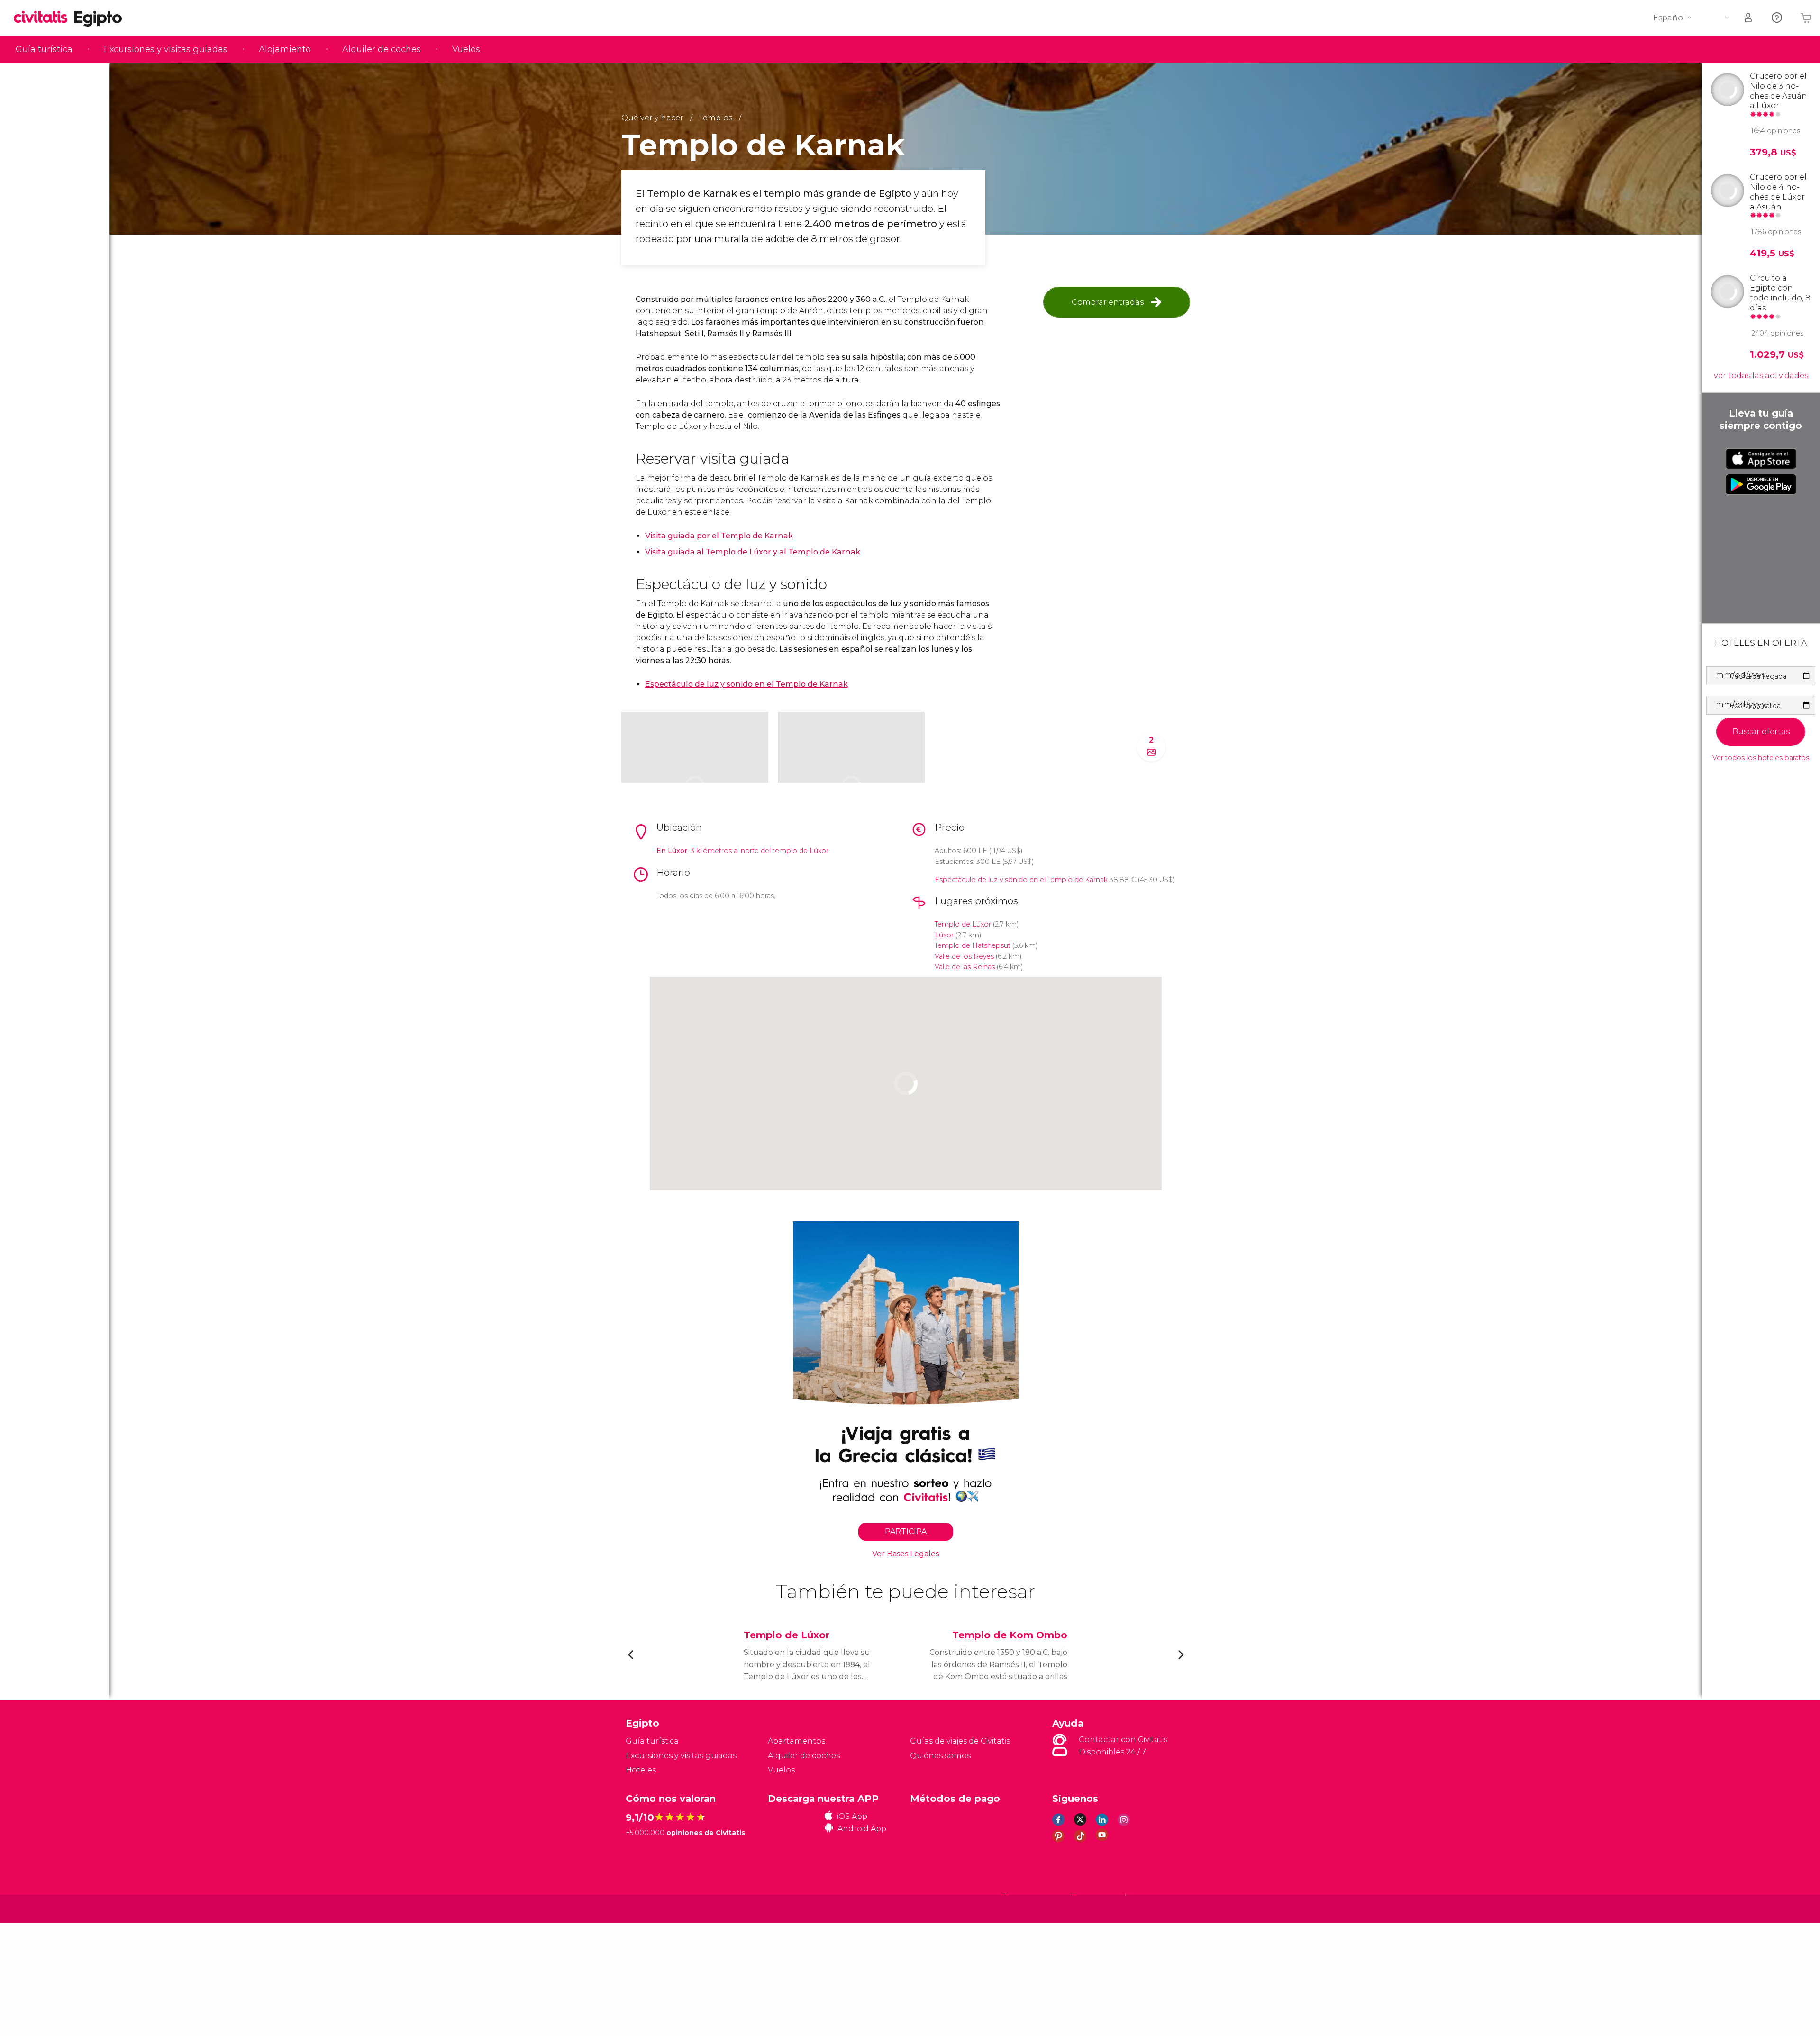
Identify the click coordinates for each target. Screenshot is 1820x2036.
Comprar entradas (1108, 302)
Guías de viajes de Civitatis (960, 1741)
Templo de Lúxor (963, 924)
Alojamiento (285, 49)
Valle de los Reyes (964, 956)
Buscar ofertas (1761, 732)
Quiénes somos (940, 1756)
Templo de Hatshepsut (973, 945)
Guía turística (44, 49)
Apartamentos (796, 1741)
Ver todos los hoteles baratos (1761, 758)
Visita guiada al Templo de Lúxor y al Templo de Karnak (753, 552)
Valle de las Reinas (965, 967)
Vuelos (466, 49)
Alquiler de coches (382, 49)
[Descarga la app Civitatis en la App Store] (1761, 459)
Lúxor (944, 935)
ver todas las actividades (1761, 376)
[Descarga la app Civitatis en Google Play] (1761, 484)
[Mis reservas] (1749, 18)
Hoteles (641, 1770)
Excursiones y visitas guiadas (166, 49)
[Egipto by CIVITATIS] (44, 18)
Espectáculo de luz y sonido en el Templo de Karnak (1021, 880)
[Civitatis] (650, 1908)
